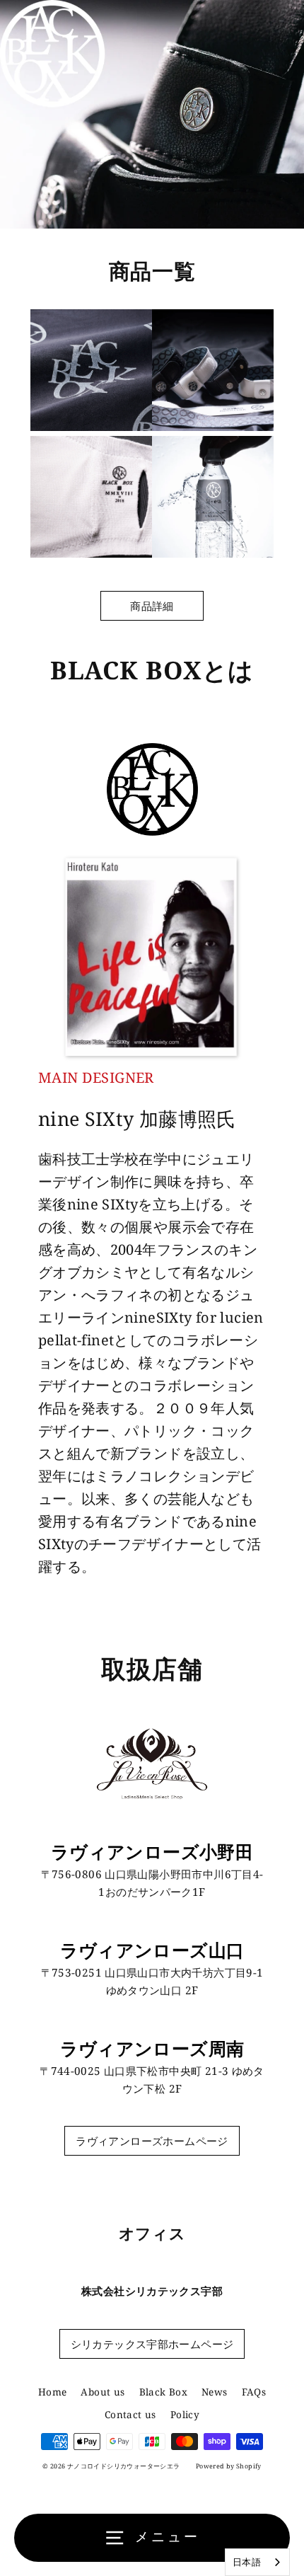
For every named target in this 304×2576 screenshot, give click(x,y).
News (215, 2392)
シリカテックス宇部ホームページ (152, 2344)
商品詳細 (152, 606)
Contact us (130, 2414)
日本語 (247, 2562)
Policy (185, 2414)
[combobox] (257, 2562)
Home (53, 2392)
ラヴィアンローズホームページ (152, 2141)
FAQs (254, 2392)
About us (103, 2392)
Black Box (163, 2392)
